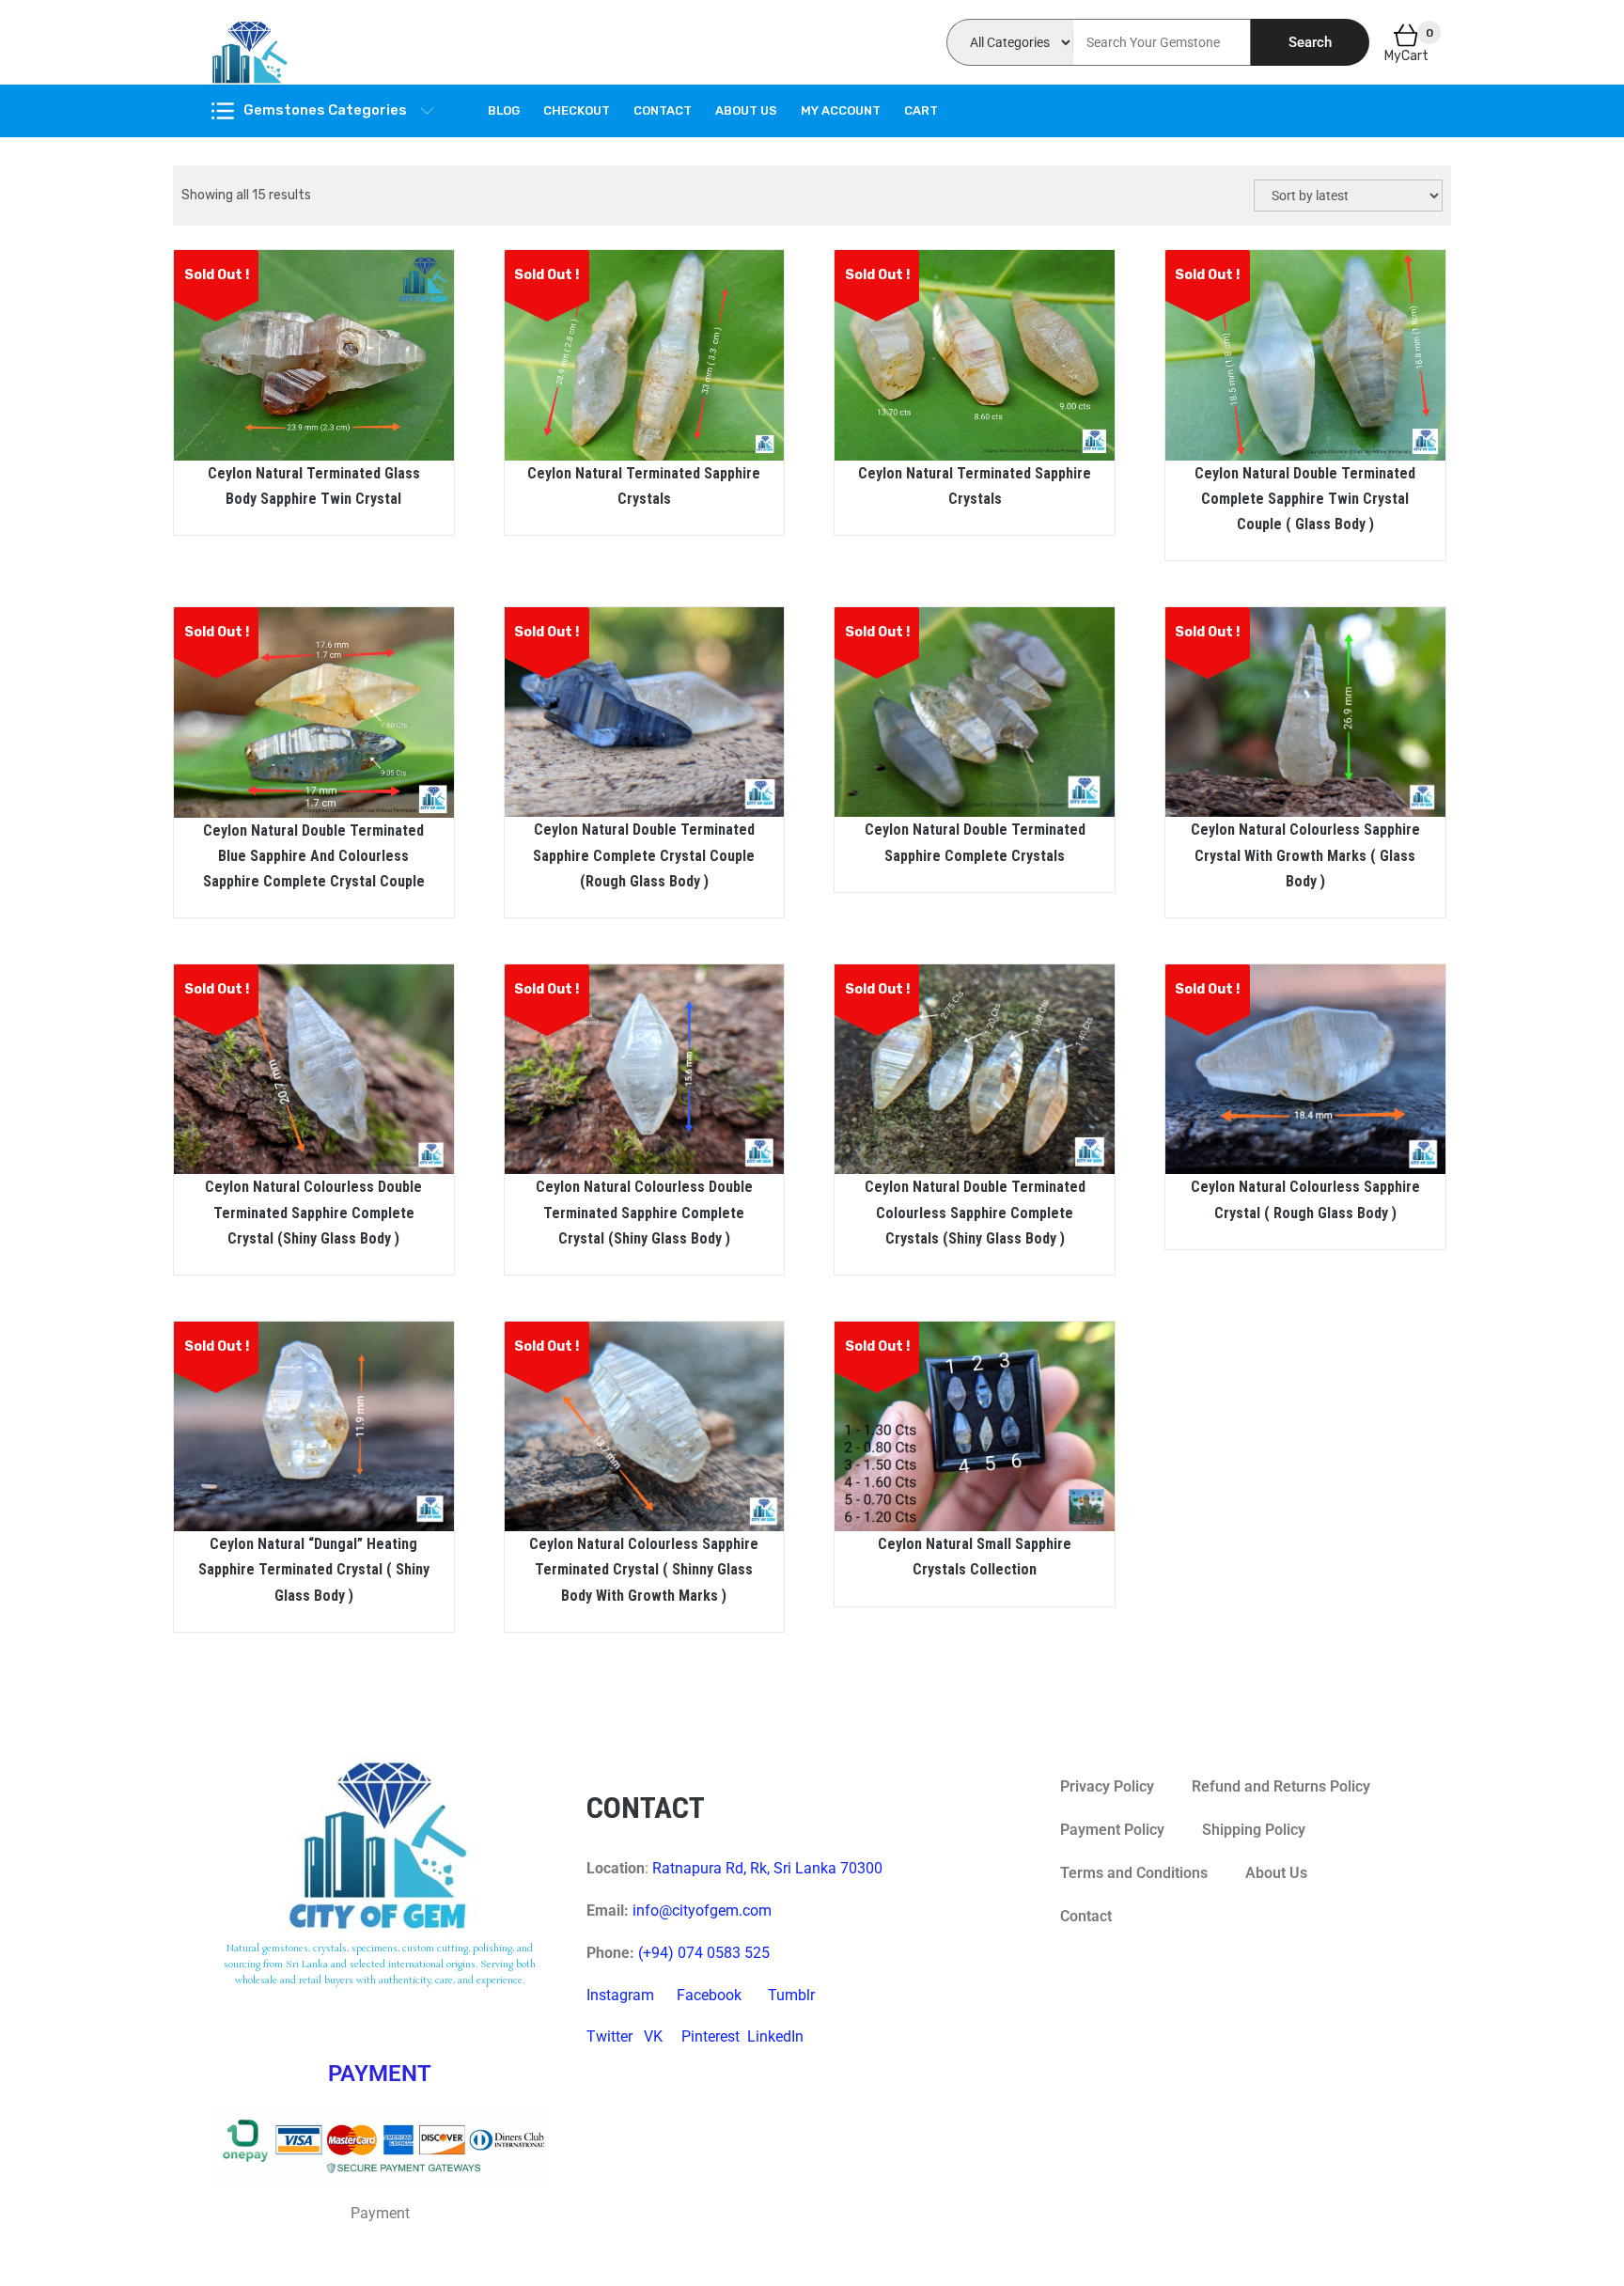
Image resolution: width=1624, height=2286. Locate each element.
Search (1310, 42)
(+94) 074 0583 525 (704, 1953)
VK (653, 2036)
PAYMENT (380, 2074)
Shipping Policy (1254, 1830)
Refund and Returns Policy (1281, 1786)
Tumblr (791, 1995)
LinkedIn (775, 2036)
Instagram (620, 1995)
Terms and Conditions (1134, 1873)
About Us (746, 110)
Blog (504, 110)
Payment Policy (1112, 1830)
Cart (921, 110)
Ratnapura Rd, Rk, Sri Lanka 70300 (767, 1868)
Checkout (577, 110)
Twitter (609, 2036)
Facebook (709, 1995)
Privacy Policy (1107, 1786)
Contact (663, 110)
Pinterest (710, 2036)
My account (841, 110)
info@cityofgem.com (702, 1910)
